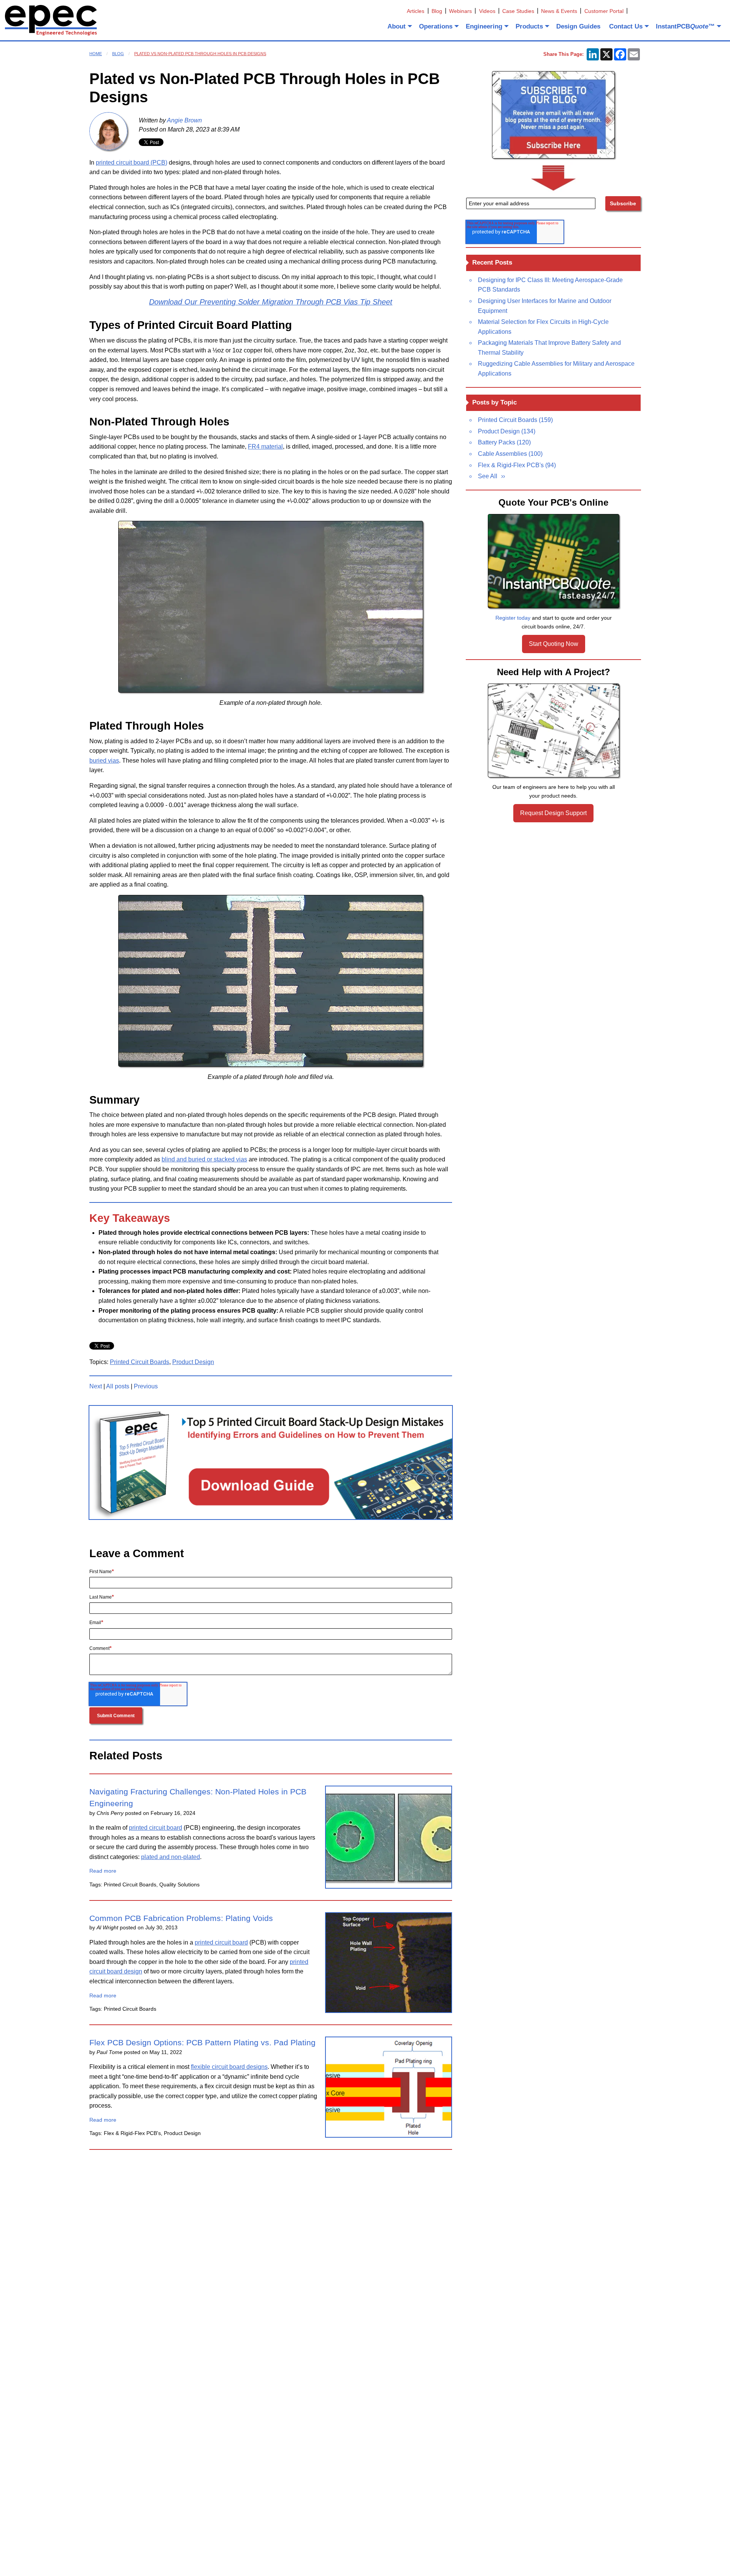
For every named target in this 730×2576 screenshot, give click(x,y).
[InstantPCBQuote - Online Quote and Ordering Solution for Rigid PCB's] (554, 561)
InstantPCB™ (685, 26)
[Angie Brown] (108, 131)
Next (96, 1386)
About (397, 26)
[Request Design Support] (554, 731)
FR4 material (265, 447)
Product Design (193, 1362)
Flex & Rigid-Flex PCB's (517, 465)
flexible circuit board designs (229, 2067)
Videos (487, 11)
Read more (103, 1871)
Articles (416, 11)
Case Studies (518, 11)
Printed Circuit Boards (140, 1362)
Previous (146, 1386)
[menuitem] (399, 26)
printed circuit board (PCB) (132, 163)
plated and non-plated (171, 1857)
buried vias (104, 761)
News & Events (559, 11)
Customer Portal (604, 11)
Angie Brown (184, 120)
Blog (437, 11)
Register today (513, 618)
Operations (436, 26)
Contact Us (626, 26)
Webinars (460, 11)
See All (488, 476)
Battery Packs (504, 442)
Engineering (484, 26)
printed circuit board (156, 1828)
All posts (118, 1386)
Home (96, 54)
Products (529, 26)
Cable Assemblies (510, 454)
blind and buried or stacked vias (204, 1159)
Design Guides (578, 26)
